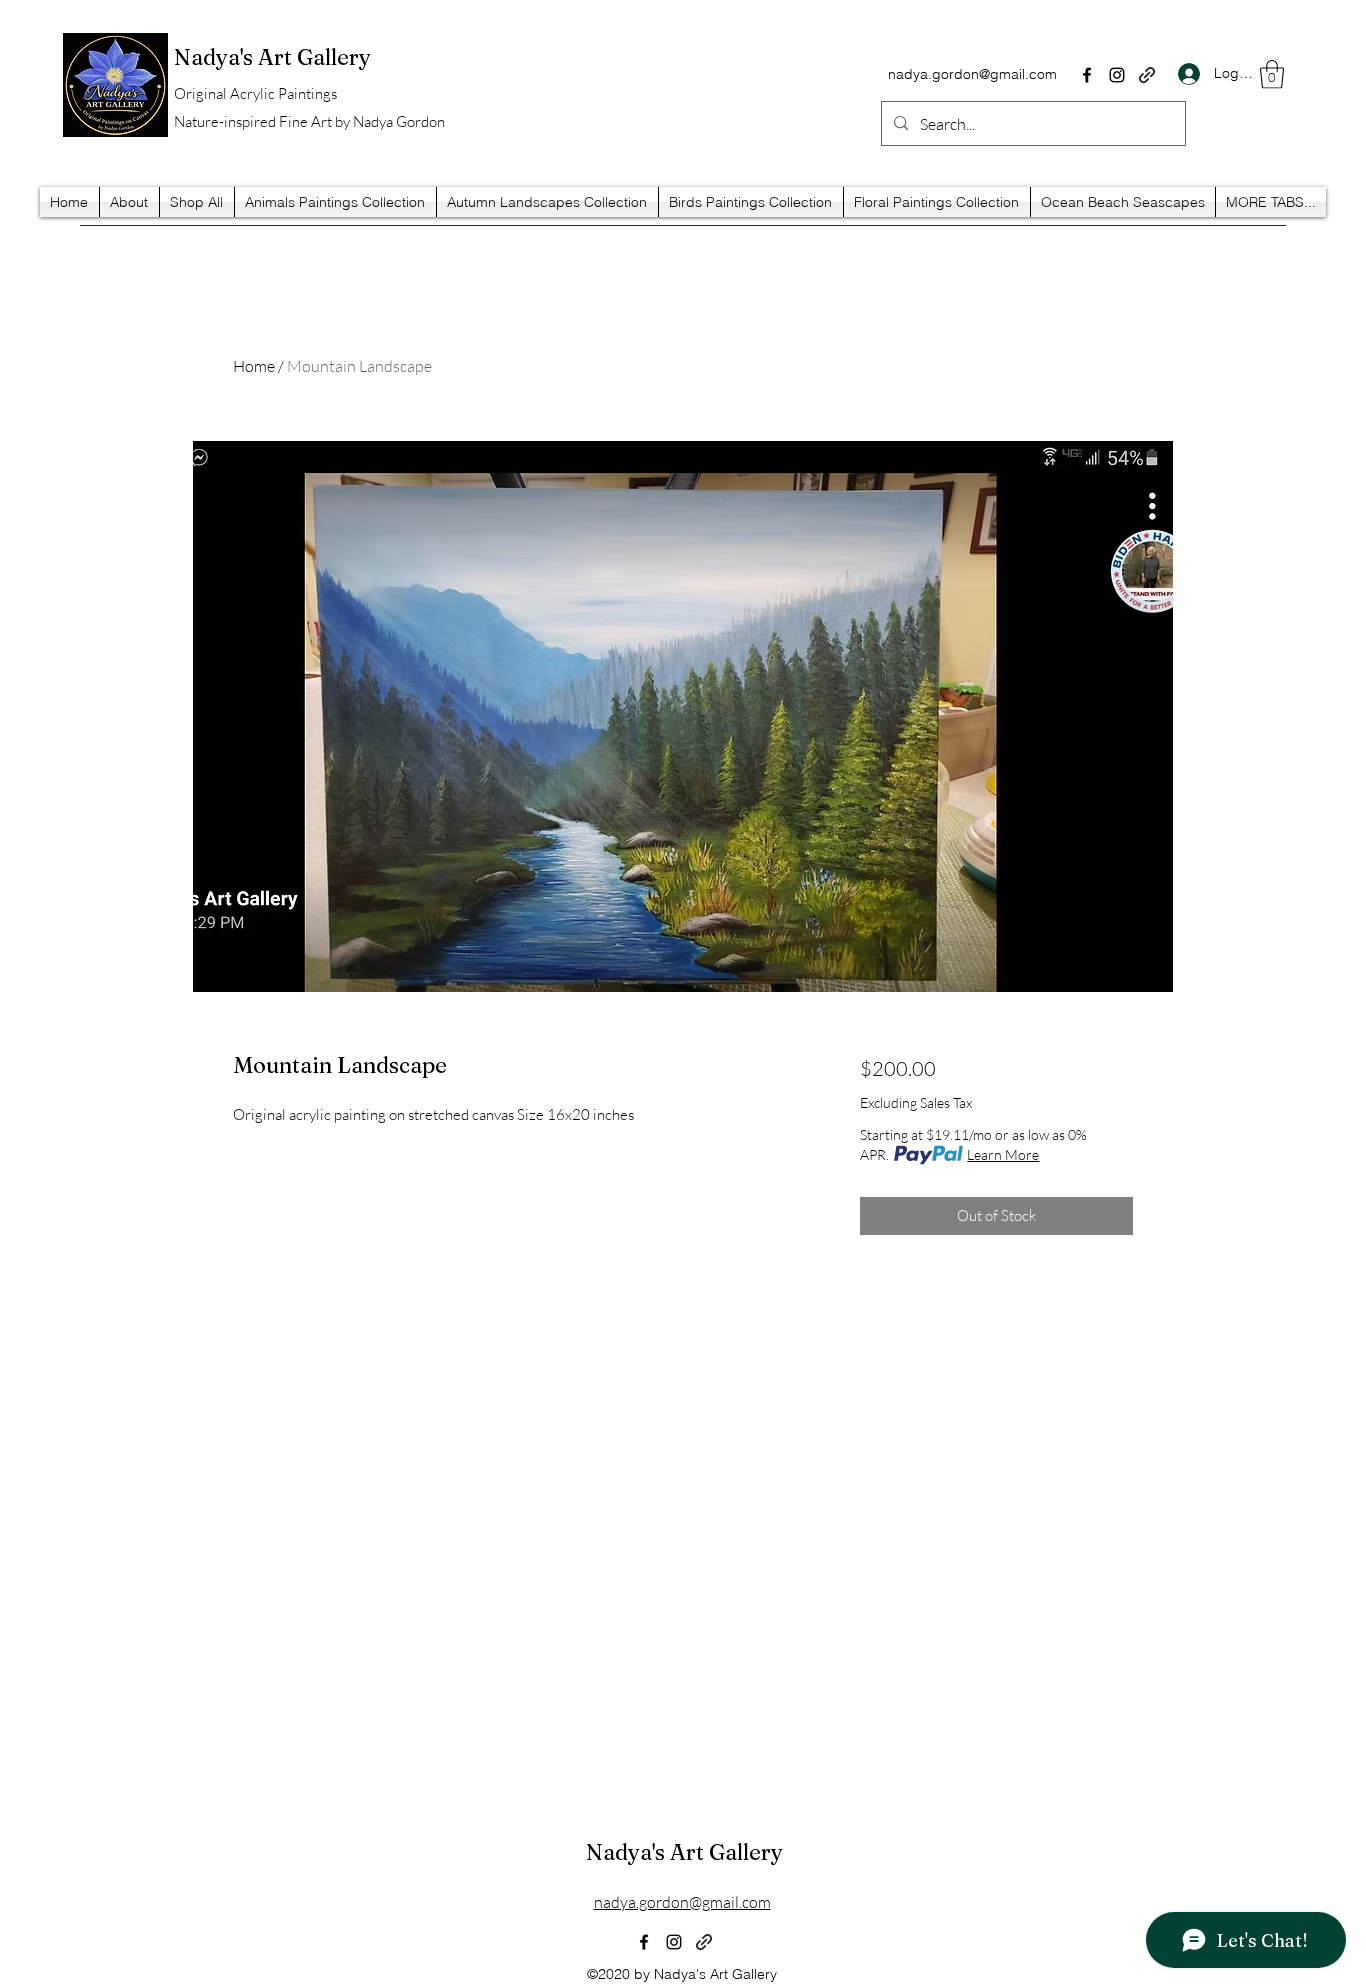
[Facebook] (1087, 75)
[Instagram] (1117, 75)
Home (254, 366)
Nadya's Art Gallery (684, 1852)
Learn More (1003, 1154)
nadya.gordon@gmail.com (972, 74)
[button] (1272, 74)
